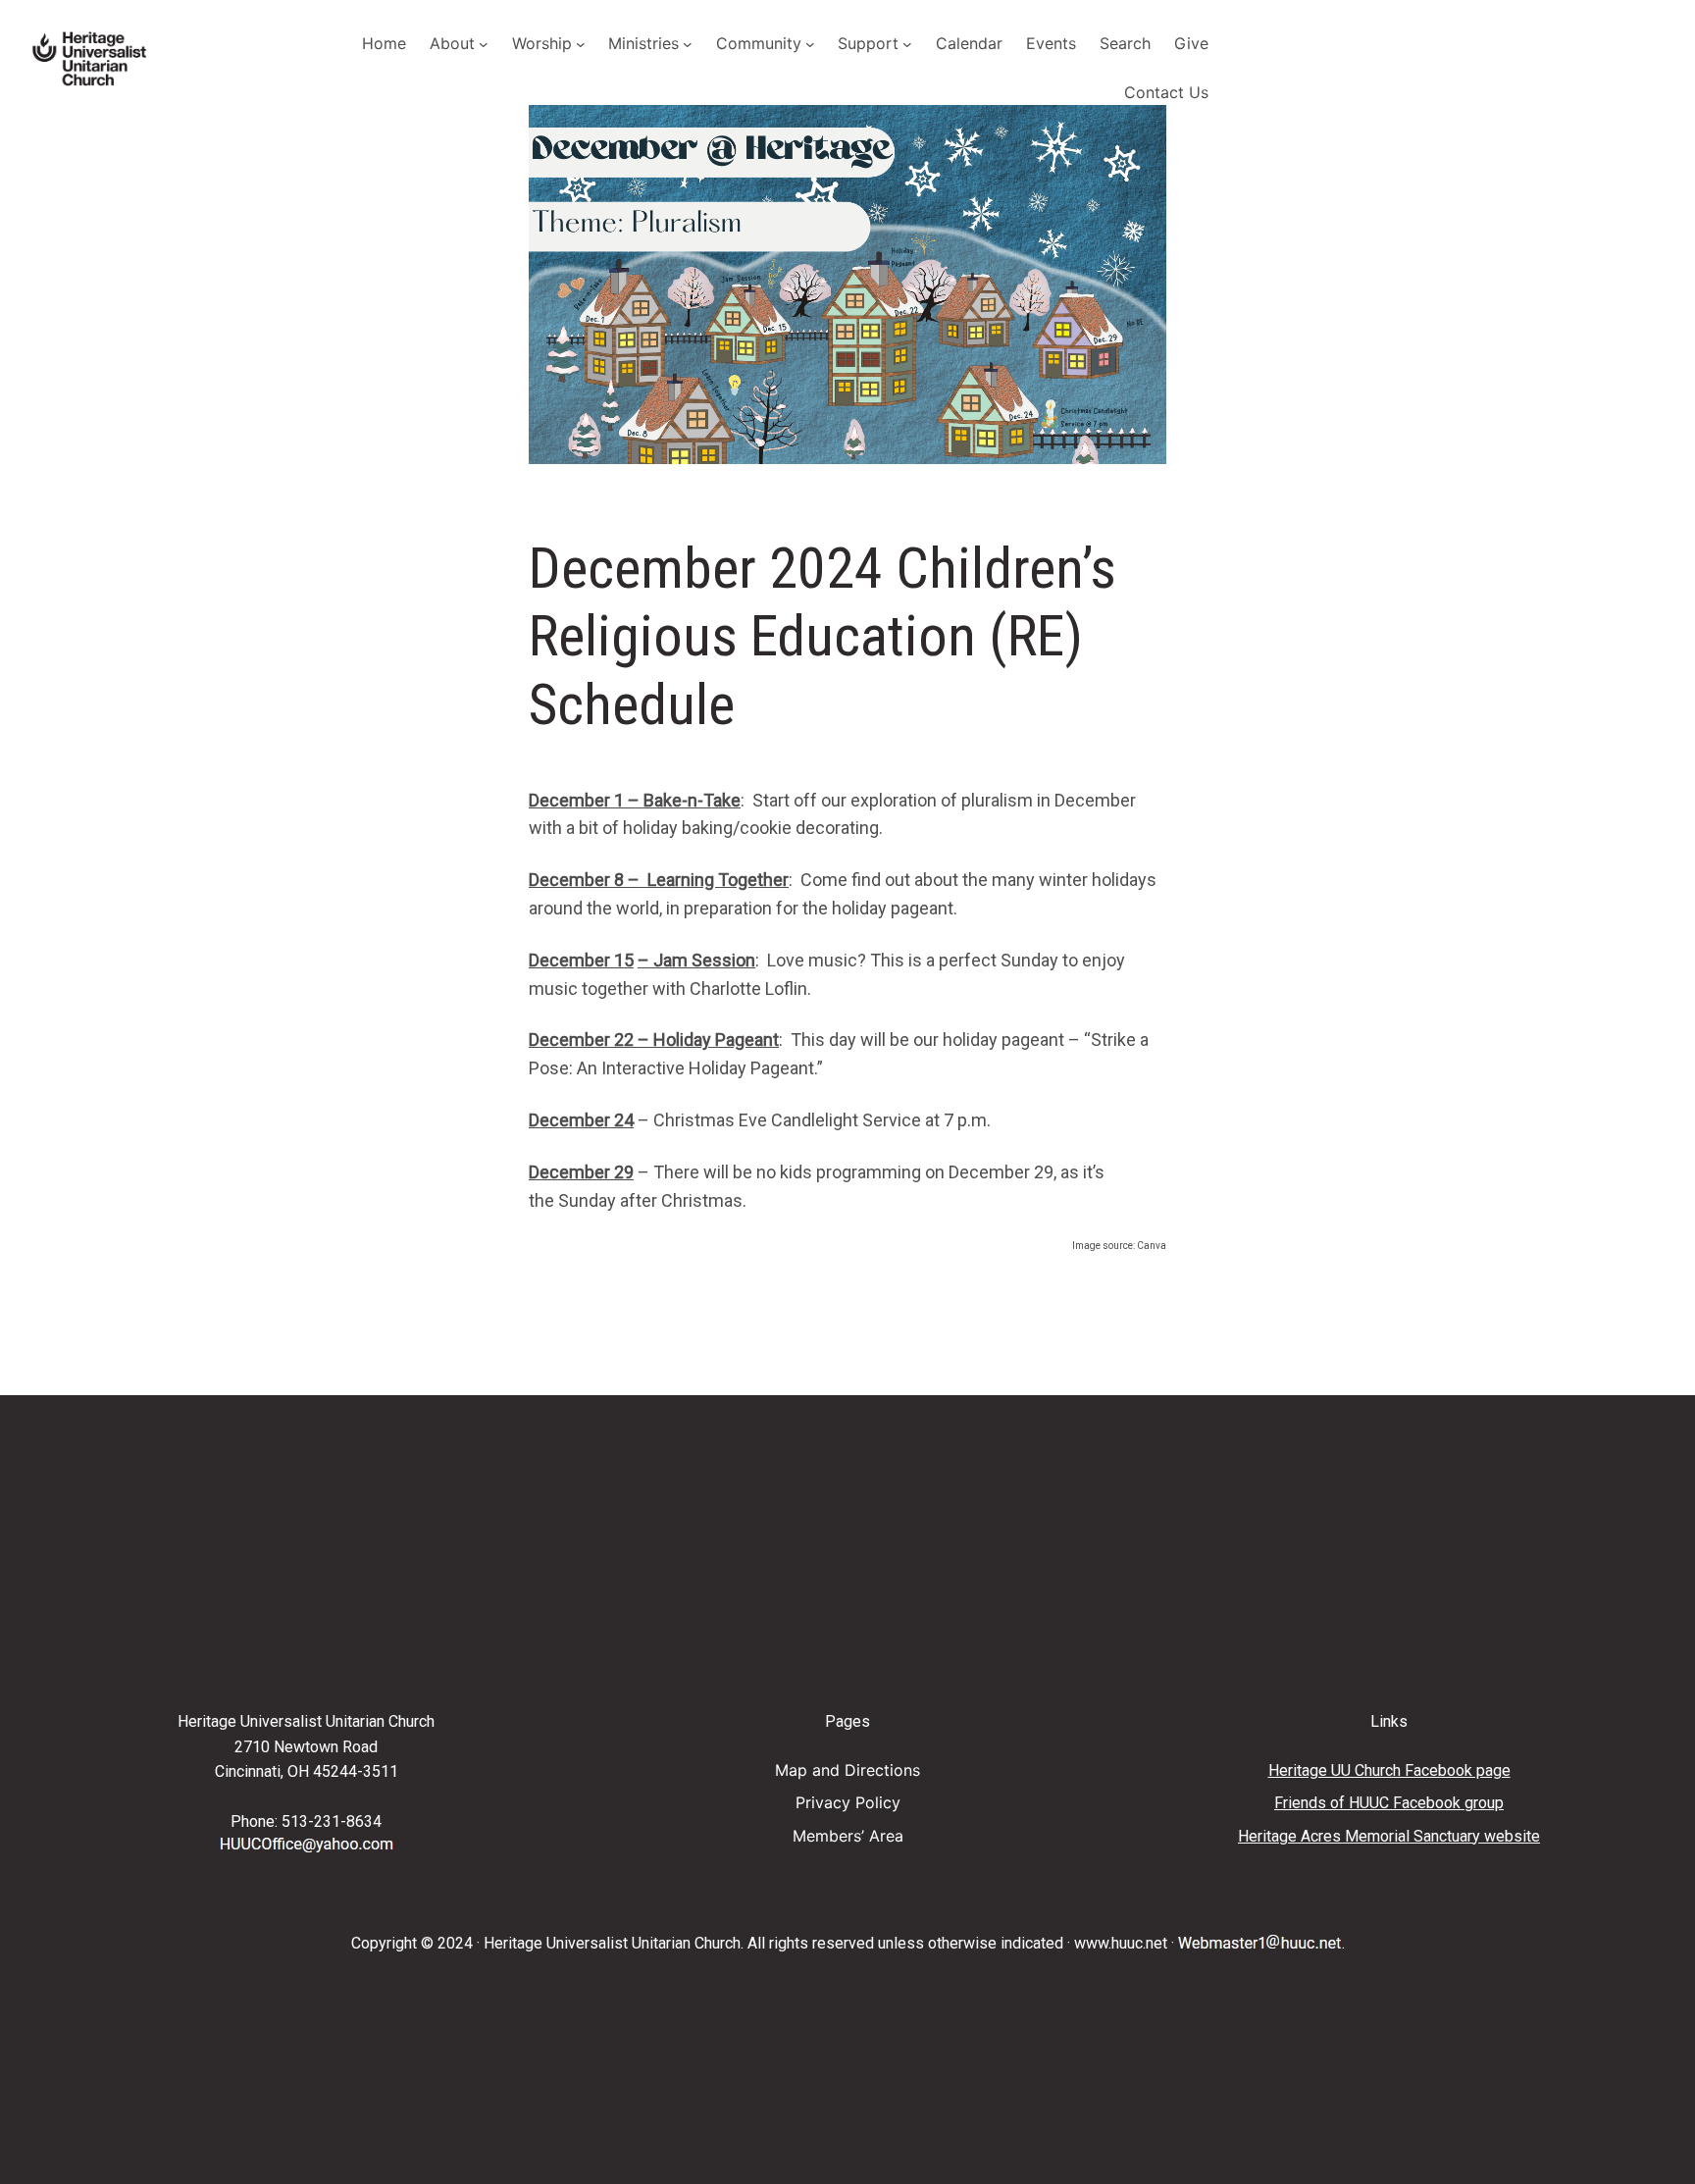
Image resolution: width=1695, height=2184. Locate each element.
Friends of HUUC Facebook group (1389, 1803)
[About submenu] (484, 44)
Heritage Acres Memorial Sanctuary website (1389, 1836)
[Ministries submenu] (688, 44)
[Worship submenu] (581, 44)
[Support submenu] (907, 44)
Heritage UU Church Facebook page (1389, 1770)
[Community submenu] (810, 44)
